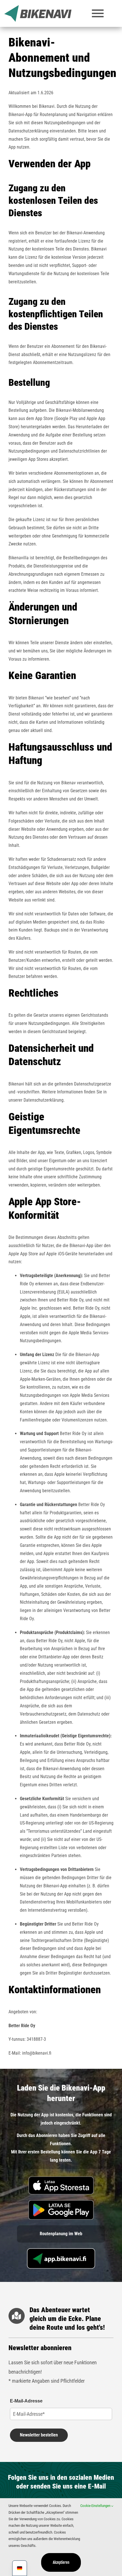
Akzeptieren (61, 2562)
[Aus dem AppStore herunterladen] (61, 2178)
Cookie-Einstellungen (96, 2506)
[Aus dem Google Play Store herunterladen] (61, 2202)
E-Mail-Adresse (26, 2401)
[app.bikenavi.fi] (61, 2250)
